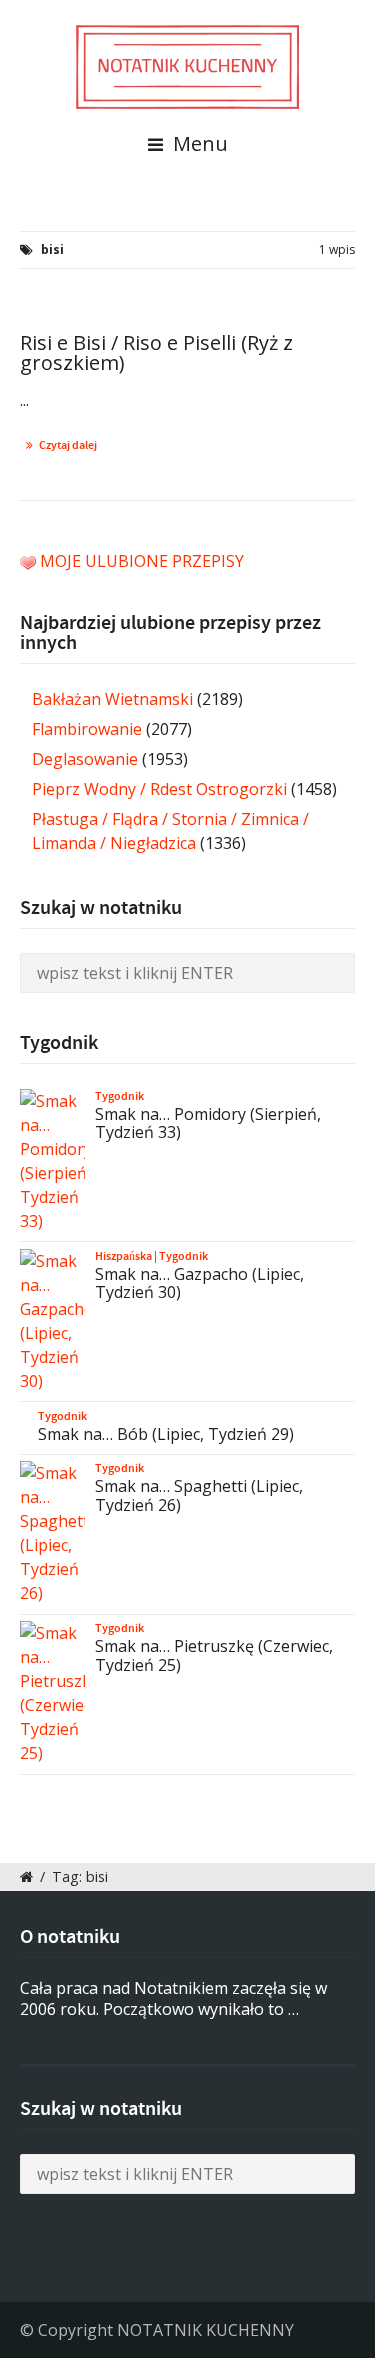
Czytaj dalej (68, 445)
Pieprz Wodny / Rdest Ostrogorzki (159, 789)
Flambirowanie (87, 729)
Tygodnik (119, 1096)
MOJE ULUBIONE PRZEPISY (142, 561)
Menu (198, 143)
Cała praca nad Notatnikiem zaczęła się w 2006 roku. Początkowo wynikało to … (173, 1998)
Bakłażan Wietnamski (112, 699)
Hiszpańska (123, 1256)
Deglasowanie (85, 759)
